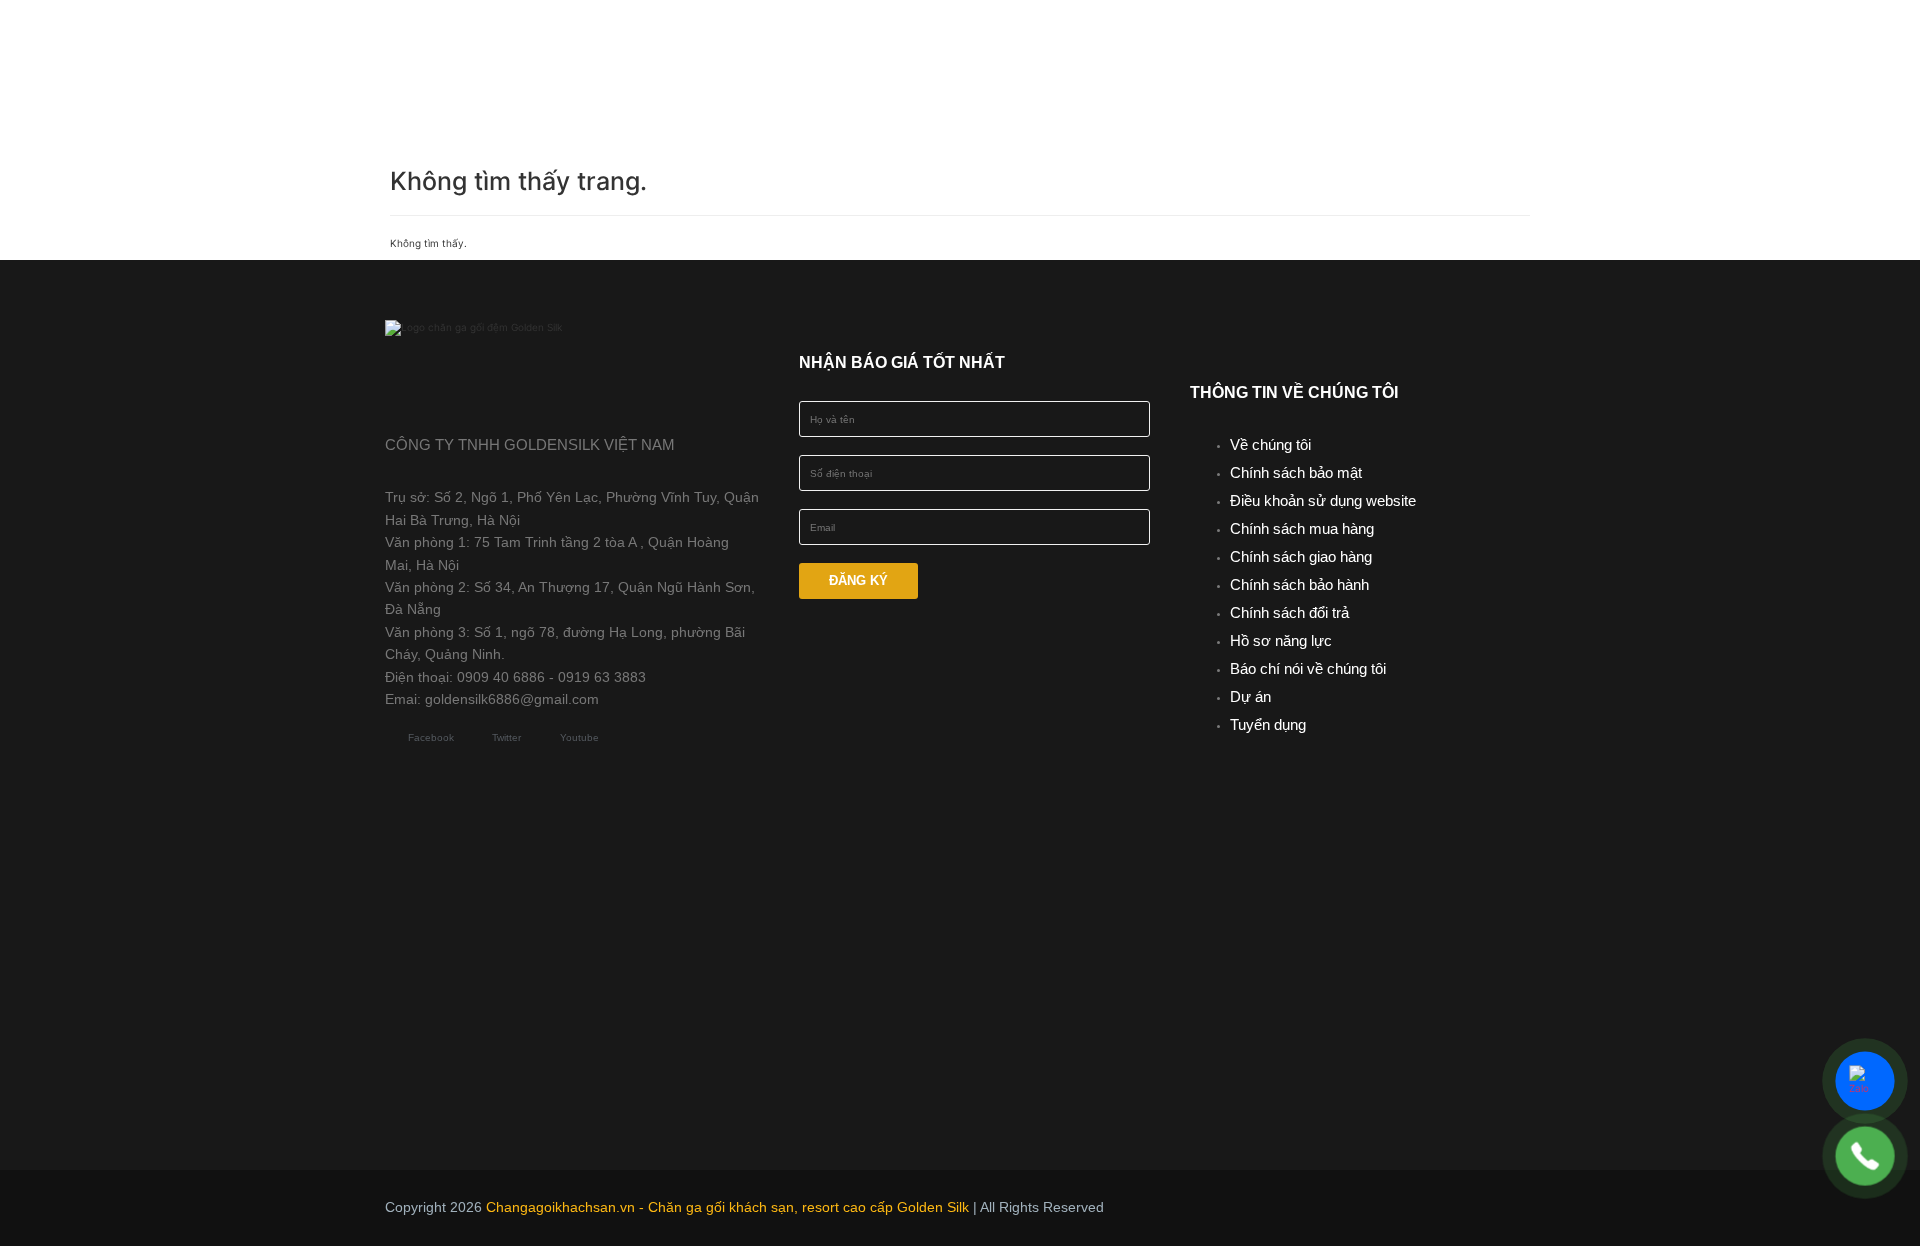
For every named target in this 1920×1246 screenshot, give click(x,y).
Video (1389, 43)
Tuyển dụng (1268, 724)
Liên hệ (1050, 83)
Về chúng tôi (1270, 444)
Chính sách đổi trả (1289, 612)
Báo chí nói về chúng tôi (1308, 668)
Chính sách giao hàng (1301, 556)
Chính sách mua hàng (1302, 528)
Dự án (1250, 696)
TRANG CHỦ (735, 43)
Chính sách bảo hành (1299, 584)
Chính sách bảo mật (1296, 472)
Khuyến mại (1165, 43)
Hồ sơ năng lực (1281, 640)
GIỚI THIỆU (867, 43)
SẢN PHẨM (1011, 43)
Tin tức (1290, 43)
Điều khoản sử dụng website (1323, 500)
